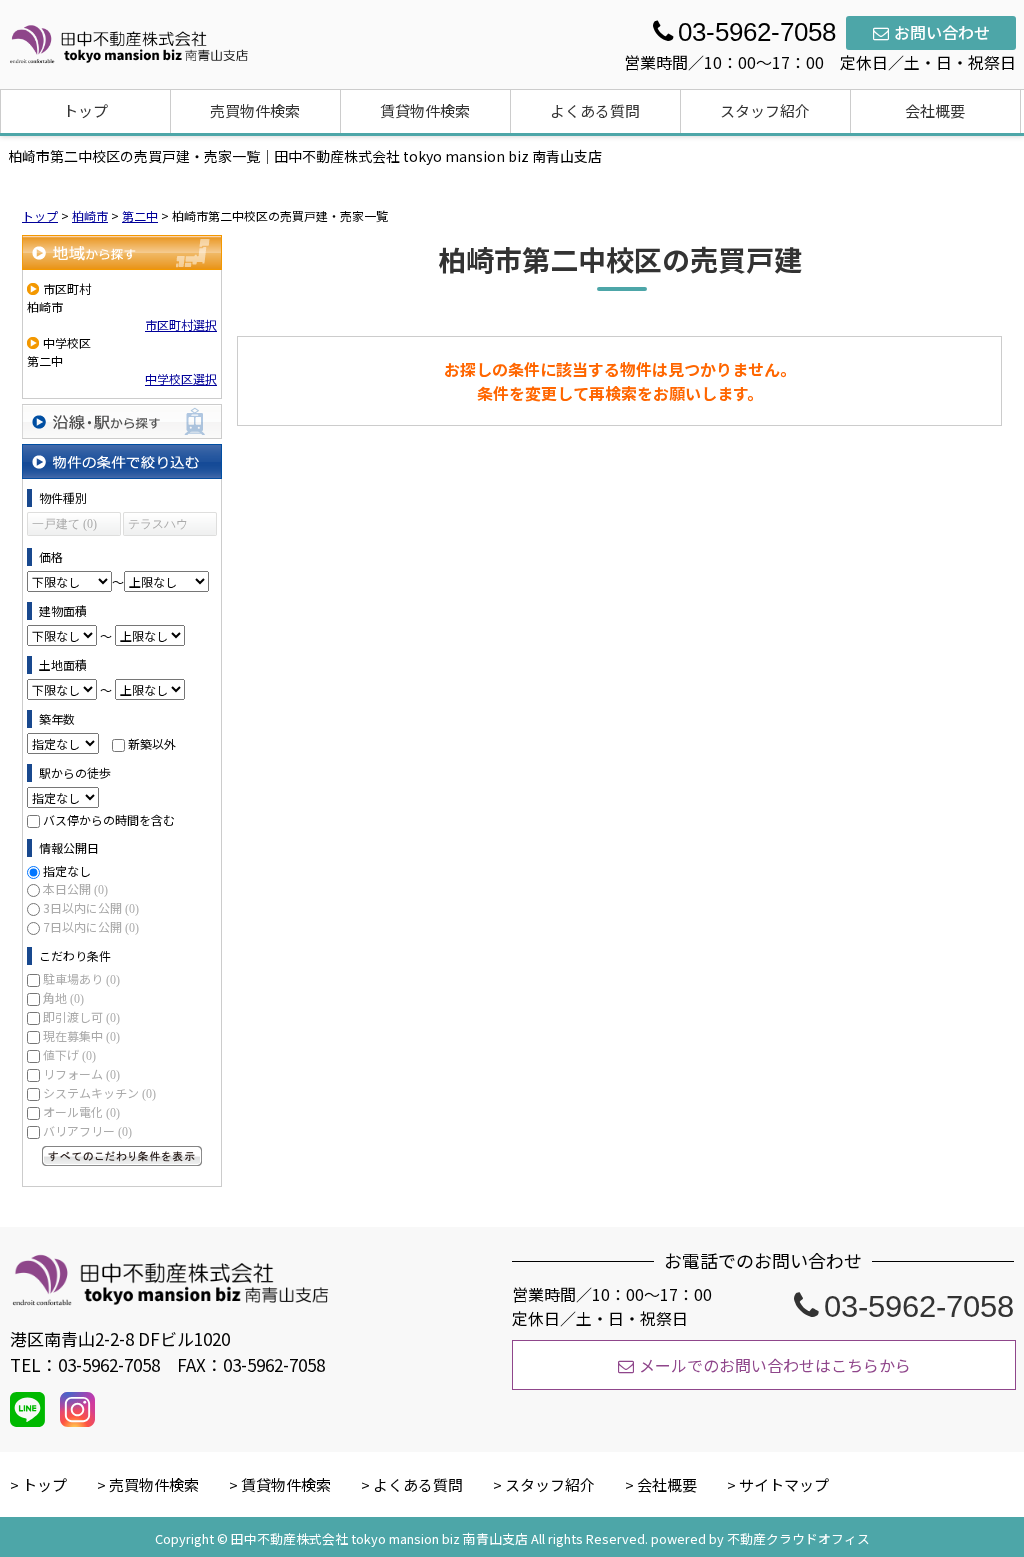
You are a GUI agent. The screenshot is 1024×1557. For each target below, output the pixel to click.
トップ (85, 110)
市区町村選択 (181, 324)
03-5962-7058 (919, 1306)
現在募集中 (81, 1035)
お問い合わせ (942, 32)
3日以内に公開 (91, 907)
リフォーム (81, 1073)
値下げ (69, 1054)
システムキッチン (99, 1092)
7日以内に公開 (91, 926)
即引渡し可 (81, 1016)
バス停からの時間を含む (109, 819)
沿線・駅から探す (122, 421)
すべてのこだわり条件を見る (122, 1156)
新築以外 (152, 743)
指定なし (67, 870)
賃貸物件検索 (425, 110)
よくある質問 (595, 110)
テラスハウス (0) (158, 526)
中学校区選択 (181, 378)
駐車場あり (81, 978)
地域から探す (122, 252)
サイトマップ (784, 1484)
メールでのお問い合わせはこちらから (775, 1365)
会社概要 (935, 110)
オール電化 (81, 1111)
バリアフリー (87, 1130)
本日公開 (75, 888)
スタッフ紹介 (765, 110)
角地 (63, 997)
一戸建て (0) (64, 524)
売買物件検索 (255, 110)
